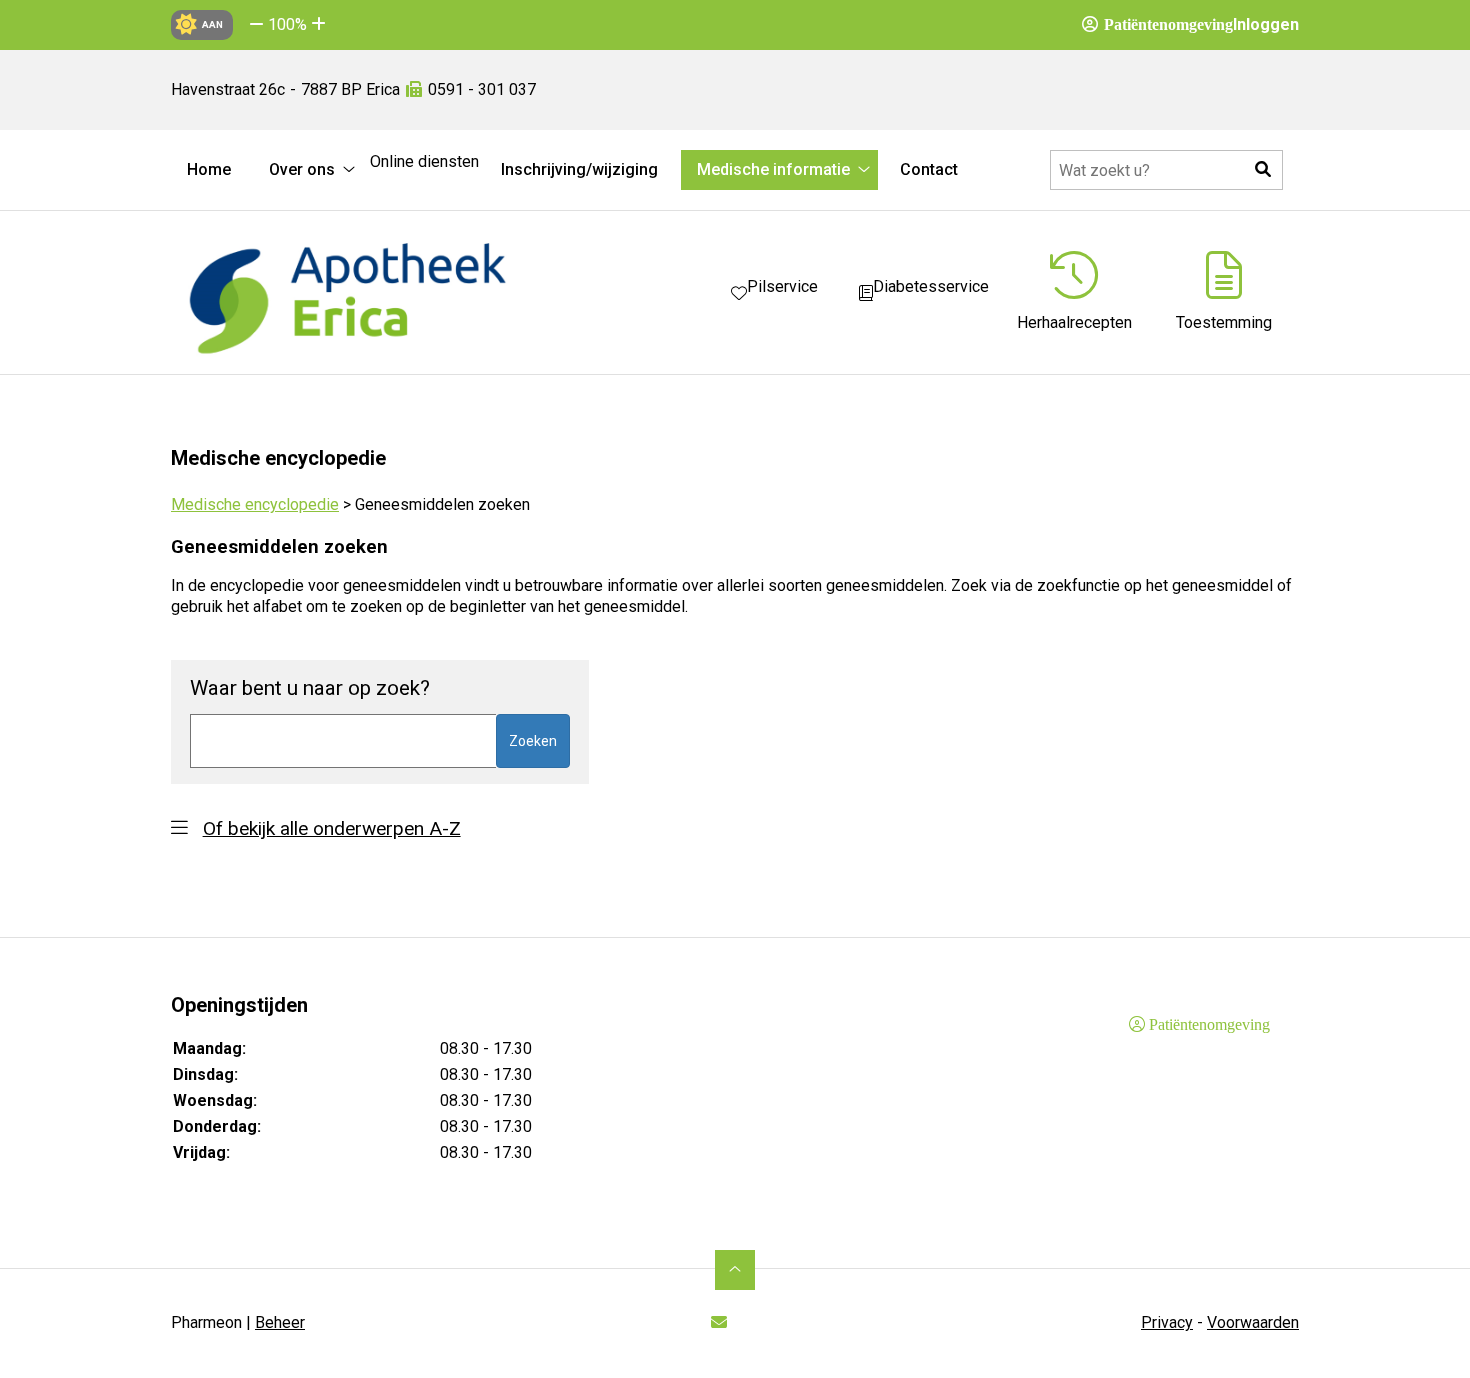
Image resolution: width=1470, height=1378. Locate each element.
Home (209, 169)
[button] (256, 24)
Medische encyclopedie (255, 504)
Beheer (280, 1322)
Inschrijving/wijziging (579, 169)
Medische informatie (773, 169)
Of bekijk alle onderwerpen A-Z (332, 828)
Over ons (302, 169)
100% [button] (287, 24)
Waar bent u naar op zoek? (310, 688)
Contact (929, 169)
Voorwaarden (1253, 1322)
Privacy (1167, 1322)
